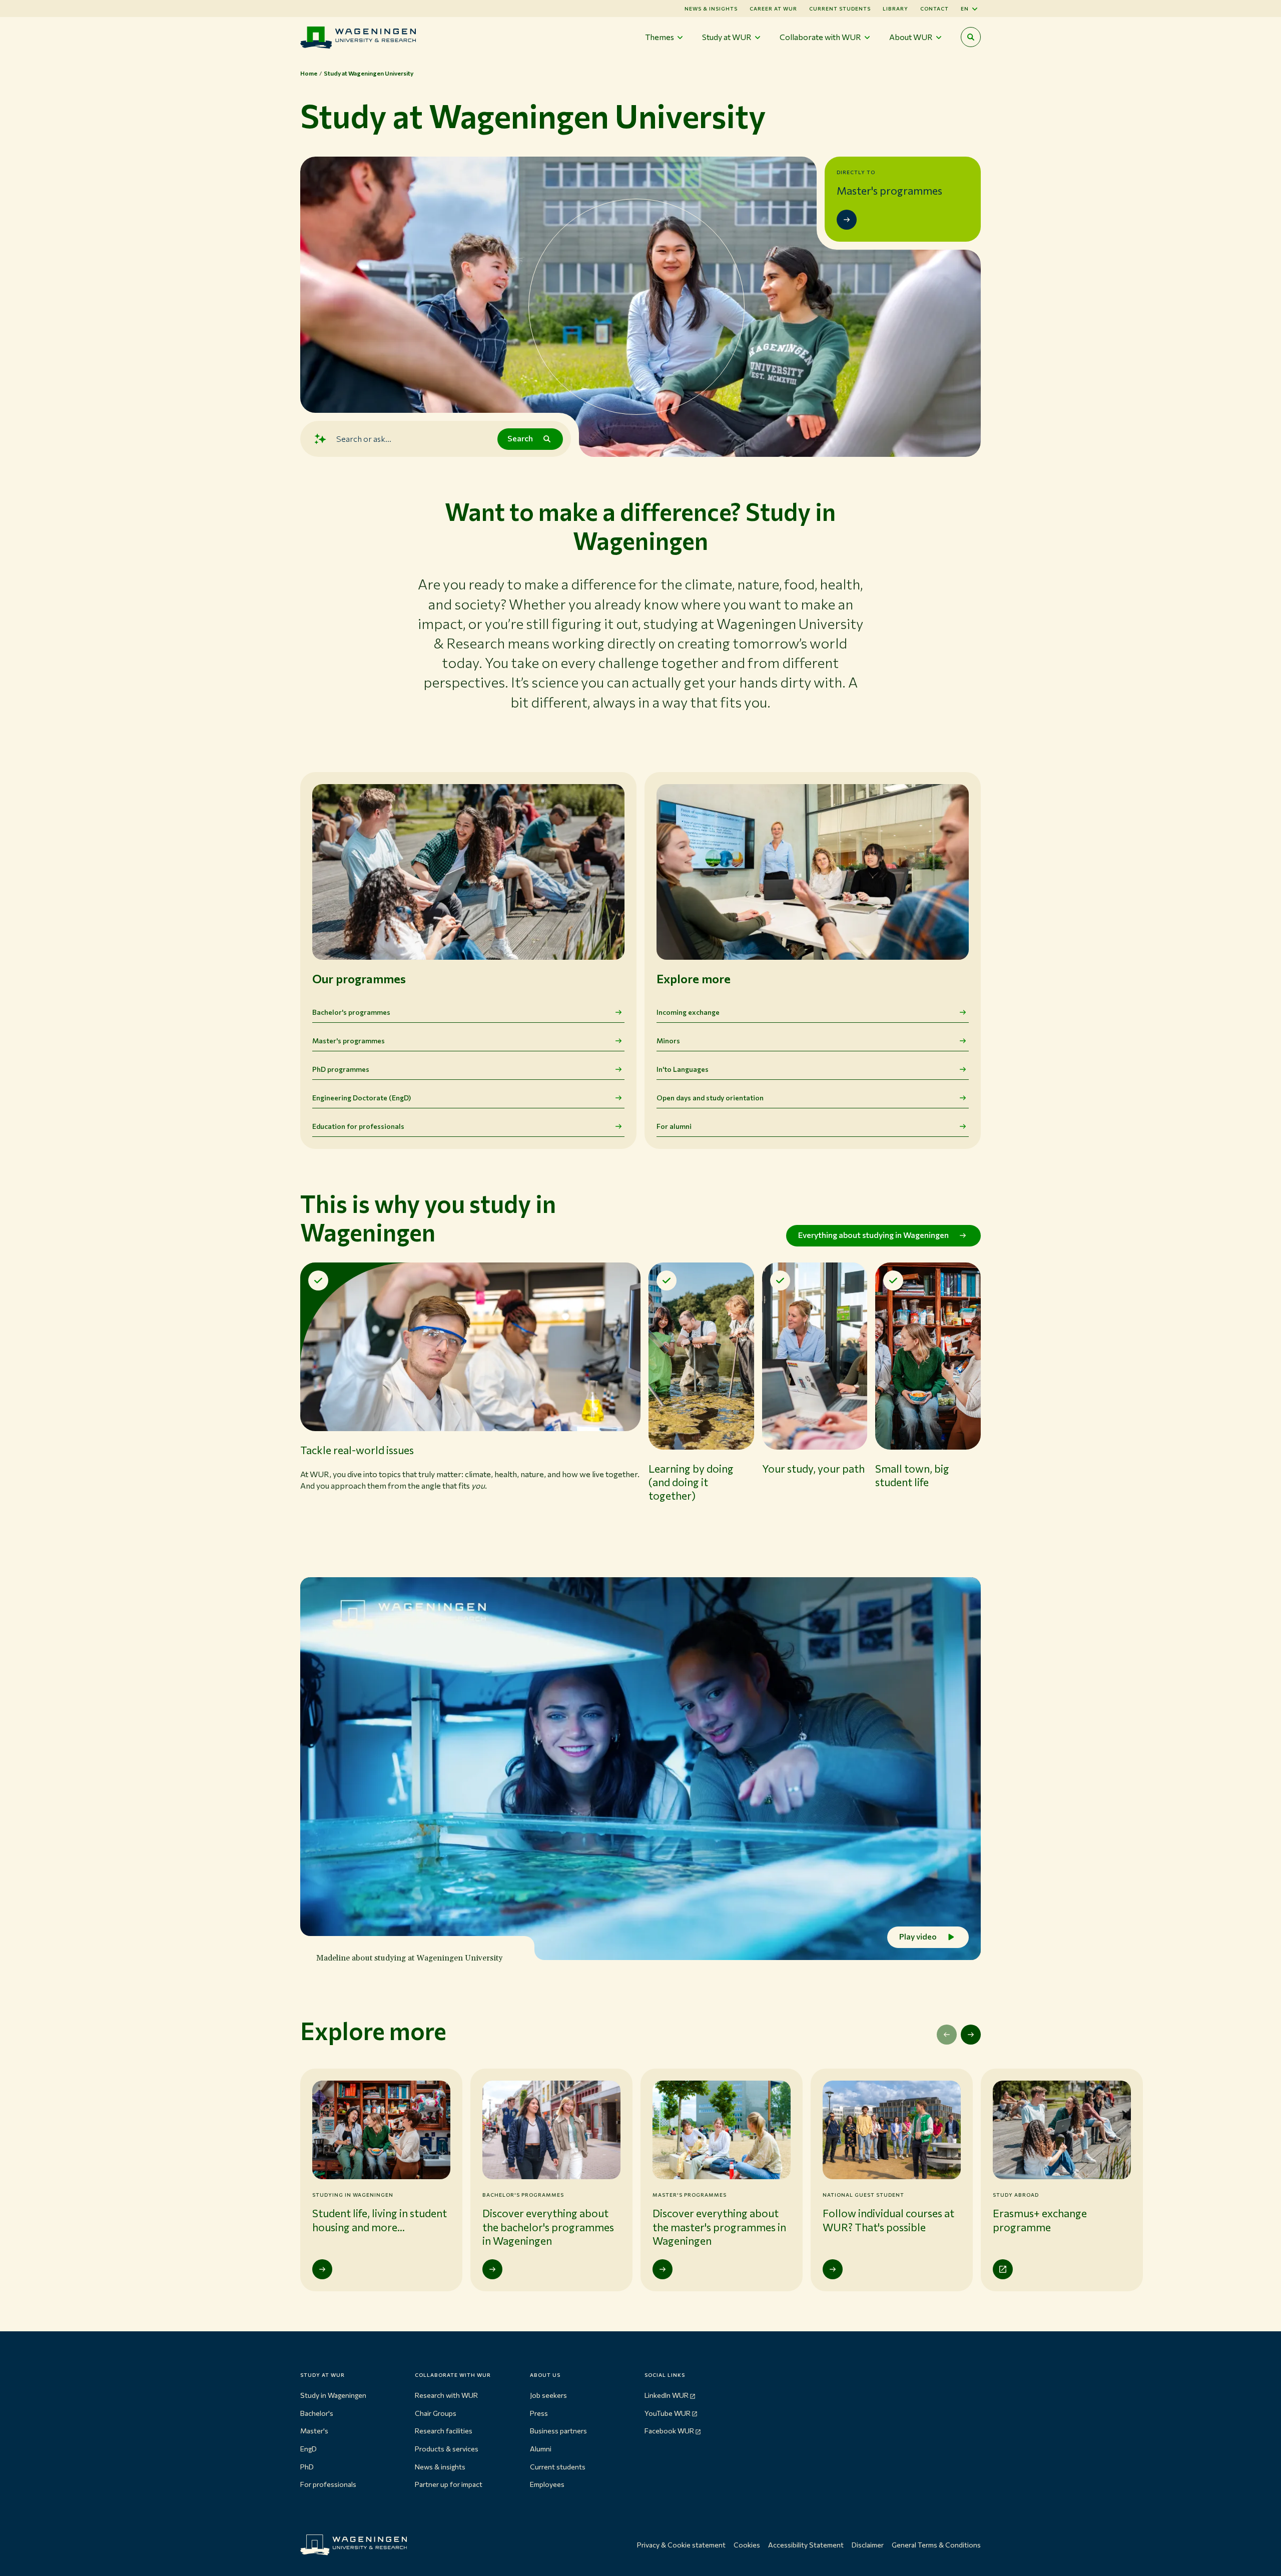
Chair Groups (436, 2413)
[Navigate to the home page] (358, 37)
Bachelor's (317, 2413)
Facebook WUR (669, 2431)
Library (895, 9)
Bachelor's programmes (351, 1012)
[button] (470, 1400)
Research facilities (444, 2431)
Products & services (447, 2449)
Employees (547, 2484)
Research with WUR (446, 2395)
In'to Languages (683, 1069)
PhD (307, 2467)
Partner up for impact (449, 2484)
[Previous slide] (947, 2035)
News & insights (440, 2467)
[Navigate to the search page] (971, 37)
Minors (668, 1041)
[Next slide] (971, 2035)
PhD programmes (341, 1069)
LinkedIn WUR (667, 2395)
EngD (308, 2449)
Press (539, 2413)
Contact (934, 9)
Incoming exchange (688, 1012)
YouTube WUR (668, 2413)
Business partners (558, 2431)
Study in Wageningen (333, 2395)
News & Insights (711, 9)
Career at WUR (773, 9)
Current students (840, 9)
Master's (314, 2431)
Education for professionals (358, 1126)
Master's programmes (349, 1041)
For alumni (674, 1126)
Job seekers (548, 2395)
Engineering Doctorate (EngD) (362, 1098)
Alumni (541, 2449)
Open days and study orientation (710, 1098)
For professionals (328, 2484)
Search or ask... (364, 439)
